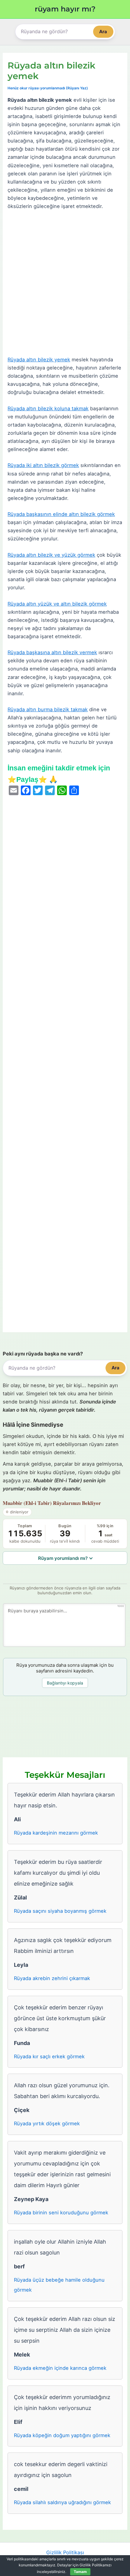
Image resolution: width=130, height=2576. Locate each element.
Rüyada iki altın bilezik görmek (43, 465)
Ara (103, 32)
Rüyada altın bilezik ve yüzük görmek (51, 555)
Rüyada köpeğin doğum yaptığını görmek (62, 2435)
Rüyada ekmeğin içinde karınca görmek (60, 2368)
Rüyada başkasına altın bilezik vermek (52, 652)
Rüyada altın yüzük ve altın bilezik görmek (57, 604)
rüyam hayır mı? (65, 9)
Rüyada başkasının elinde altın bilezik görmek (61, 514)
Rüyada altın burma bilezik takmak (48, 709)
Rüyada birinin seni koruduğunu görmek (61, 2213)
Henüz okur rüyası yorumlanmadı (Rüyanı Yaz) (48, 88)
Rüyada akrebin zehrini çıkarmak (52, 1978)
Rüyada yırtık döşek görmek (47, 2123)
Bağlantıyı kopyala (65, 1683)
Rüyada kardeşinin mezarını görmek (56, 1833)
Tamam (80, 2572)
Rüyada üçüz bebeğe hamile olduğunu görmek (59, 2285)
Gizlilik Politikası (65, 2552)
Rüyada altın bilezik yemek (39, 360)
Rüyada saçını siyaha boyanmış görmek (60, 1911)
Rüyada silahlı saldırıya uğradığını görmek (62, 2502)
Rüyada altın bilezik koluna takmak (48, 408)
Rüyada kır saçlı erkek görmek (49, 2056)
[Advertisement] (65, 283)
